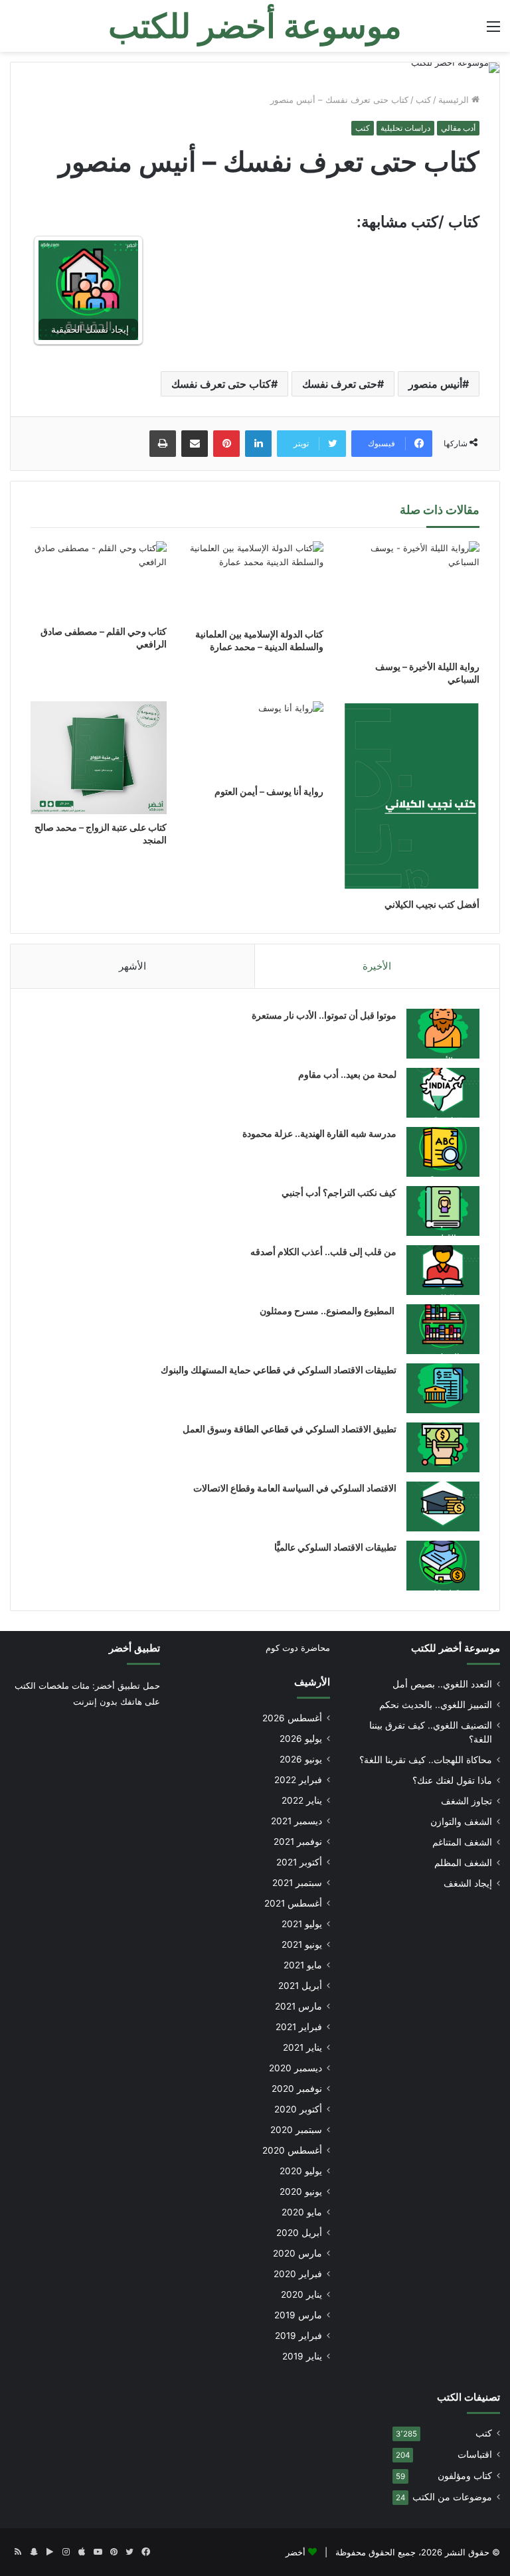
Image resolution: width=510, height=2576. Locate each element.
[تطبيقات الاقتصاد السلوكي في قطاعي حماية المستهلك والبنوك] (443, 1388)
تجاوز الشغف (467, 1801)
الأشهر (132, 966)
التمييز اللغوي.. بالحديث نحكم (436, 1705)
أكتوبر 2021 (299, 1862)
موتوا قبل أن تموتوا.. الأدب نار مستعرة (324, 1015)
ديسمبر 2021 (297, 1821)
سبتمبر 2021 (297, 1883)
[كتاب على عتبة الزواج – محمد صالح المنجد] (99, 758)
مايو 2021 (303, 1965)
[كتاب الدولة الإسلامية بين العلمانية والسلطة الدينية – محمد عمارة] (255, 581)
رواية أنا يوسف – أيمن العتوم (269, 791)
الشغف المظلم (463, 1863)
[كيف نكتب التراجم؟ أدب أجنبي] (443, 1211)
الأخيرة (377, 966)
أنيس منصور (435, 384)
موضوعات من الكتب (452, 2497)
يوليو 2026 (301, 1739)
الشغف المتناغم (462, 1842)
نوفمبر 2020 (297, 2089)
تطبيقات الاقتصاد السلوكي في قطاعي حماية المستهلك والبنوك (279, 1370)
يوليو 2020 (301, 2171)
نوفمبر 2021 (298, 1842)
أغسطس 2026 (292, 1718)
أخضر (296, 2552)
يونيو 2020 (301, 2191)
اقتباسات (475, 2454)
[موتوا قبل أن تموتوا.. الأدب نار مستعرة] (443, 1034)
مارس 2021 (298, 2006)
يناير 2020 (301, 2294)
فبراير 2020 (298, 2274)
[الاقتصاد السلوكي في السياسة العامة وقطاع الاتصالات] (443, 1506)
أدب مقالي (458, 128)
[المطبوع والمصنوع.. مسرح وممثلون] (443, 1329)
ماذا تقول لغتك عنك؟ (452, 1780)
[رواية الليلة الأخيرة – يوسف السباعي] (411, 597)
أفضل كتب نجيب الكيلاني (432, 904)
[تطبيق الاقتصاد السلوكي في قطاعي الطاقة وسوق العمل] (443, 1447)
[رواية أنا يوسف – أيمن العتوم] (255, 740)
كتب (423, 100)
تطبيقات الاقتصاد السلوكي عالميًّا (335, 1547)
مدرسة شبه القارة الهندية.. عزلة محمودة (319, 1133)
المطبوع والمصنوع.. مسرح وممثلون (328, 1311)
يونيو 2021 (302, 1944)
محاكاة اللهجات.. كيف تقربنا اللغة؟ (426, 1760)
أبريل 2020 (299, 2233)
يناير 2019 (302, 2356)
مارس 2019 (298, 2315)
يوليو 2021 (302, 1924)
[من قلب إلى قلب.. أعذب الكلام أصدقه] (443, 1270)
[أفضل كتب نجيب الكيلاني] (411, 796)
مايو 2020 (302, 2212)
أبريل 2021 (300, 1986)
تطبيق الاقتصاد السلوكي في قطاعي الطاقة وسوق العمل (290, 1429)
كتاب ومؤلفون (465, 2476)
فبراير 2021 (299, 2027)
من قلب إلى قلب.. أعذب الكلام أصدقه (323, 1251)
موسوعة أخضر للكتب (456, 1648)
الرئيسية (455, 100)
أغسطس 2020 (292, 2150)
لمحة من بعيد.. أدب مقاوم (347, 1074)
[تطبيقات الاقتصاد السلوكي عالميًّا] (443, 1566)
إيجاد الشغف (468, 1883)
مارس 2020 (297, 2253)
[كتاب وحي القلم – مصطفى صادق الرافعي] (99, 580)
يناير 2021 (302, 2047)
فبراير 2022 (298, 1780)
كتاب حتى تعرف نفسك (221, 384)
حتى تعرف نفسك (340, 384)
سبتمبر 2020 (296, 2130)
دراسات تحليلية (405, 128)
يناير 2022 (302, 1800)
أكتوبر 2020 (298, 2109)
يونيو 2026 (301, 1759)
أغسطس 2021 (293, 1903)
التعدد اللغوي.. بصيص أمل (442, 1684)
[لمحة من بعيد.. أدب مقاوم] (443, 1093)
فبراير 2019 (298, 2336)
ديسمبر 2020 (296, 2068)
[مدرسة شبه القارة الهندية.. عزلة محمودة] (443, 1152)
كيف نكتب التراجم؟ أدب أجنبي (339, 1192)
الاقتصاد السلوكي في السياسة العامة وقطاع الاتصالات (295, 1488)
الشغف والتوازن (461, 1822)
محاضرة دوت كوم (298, 1648)
